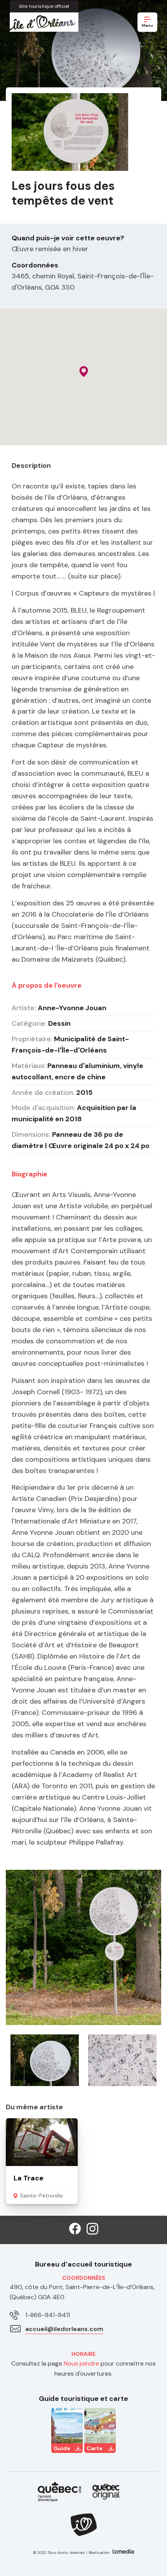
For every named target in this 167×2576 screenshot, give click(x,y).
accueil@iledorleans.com (64, 2329)
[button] (84, 372)
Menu (147, 25)
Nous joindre (81, 2363)
